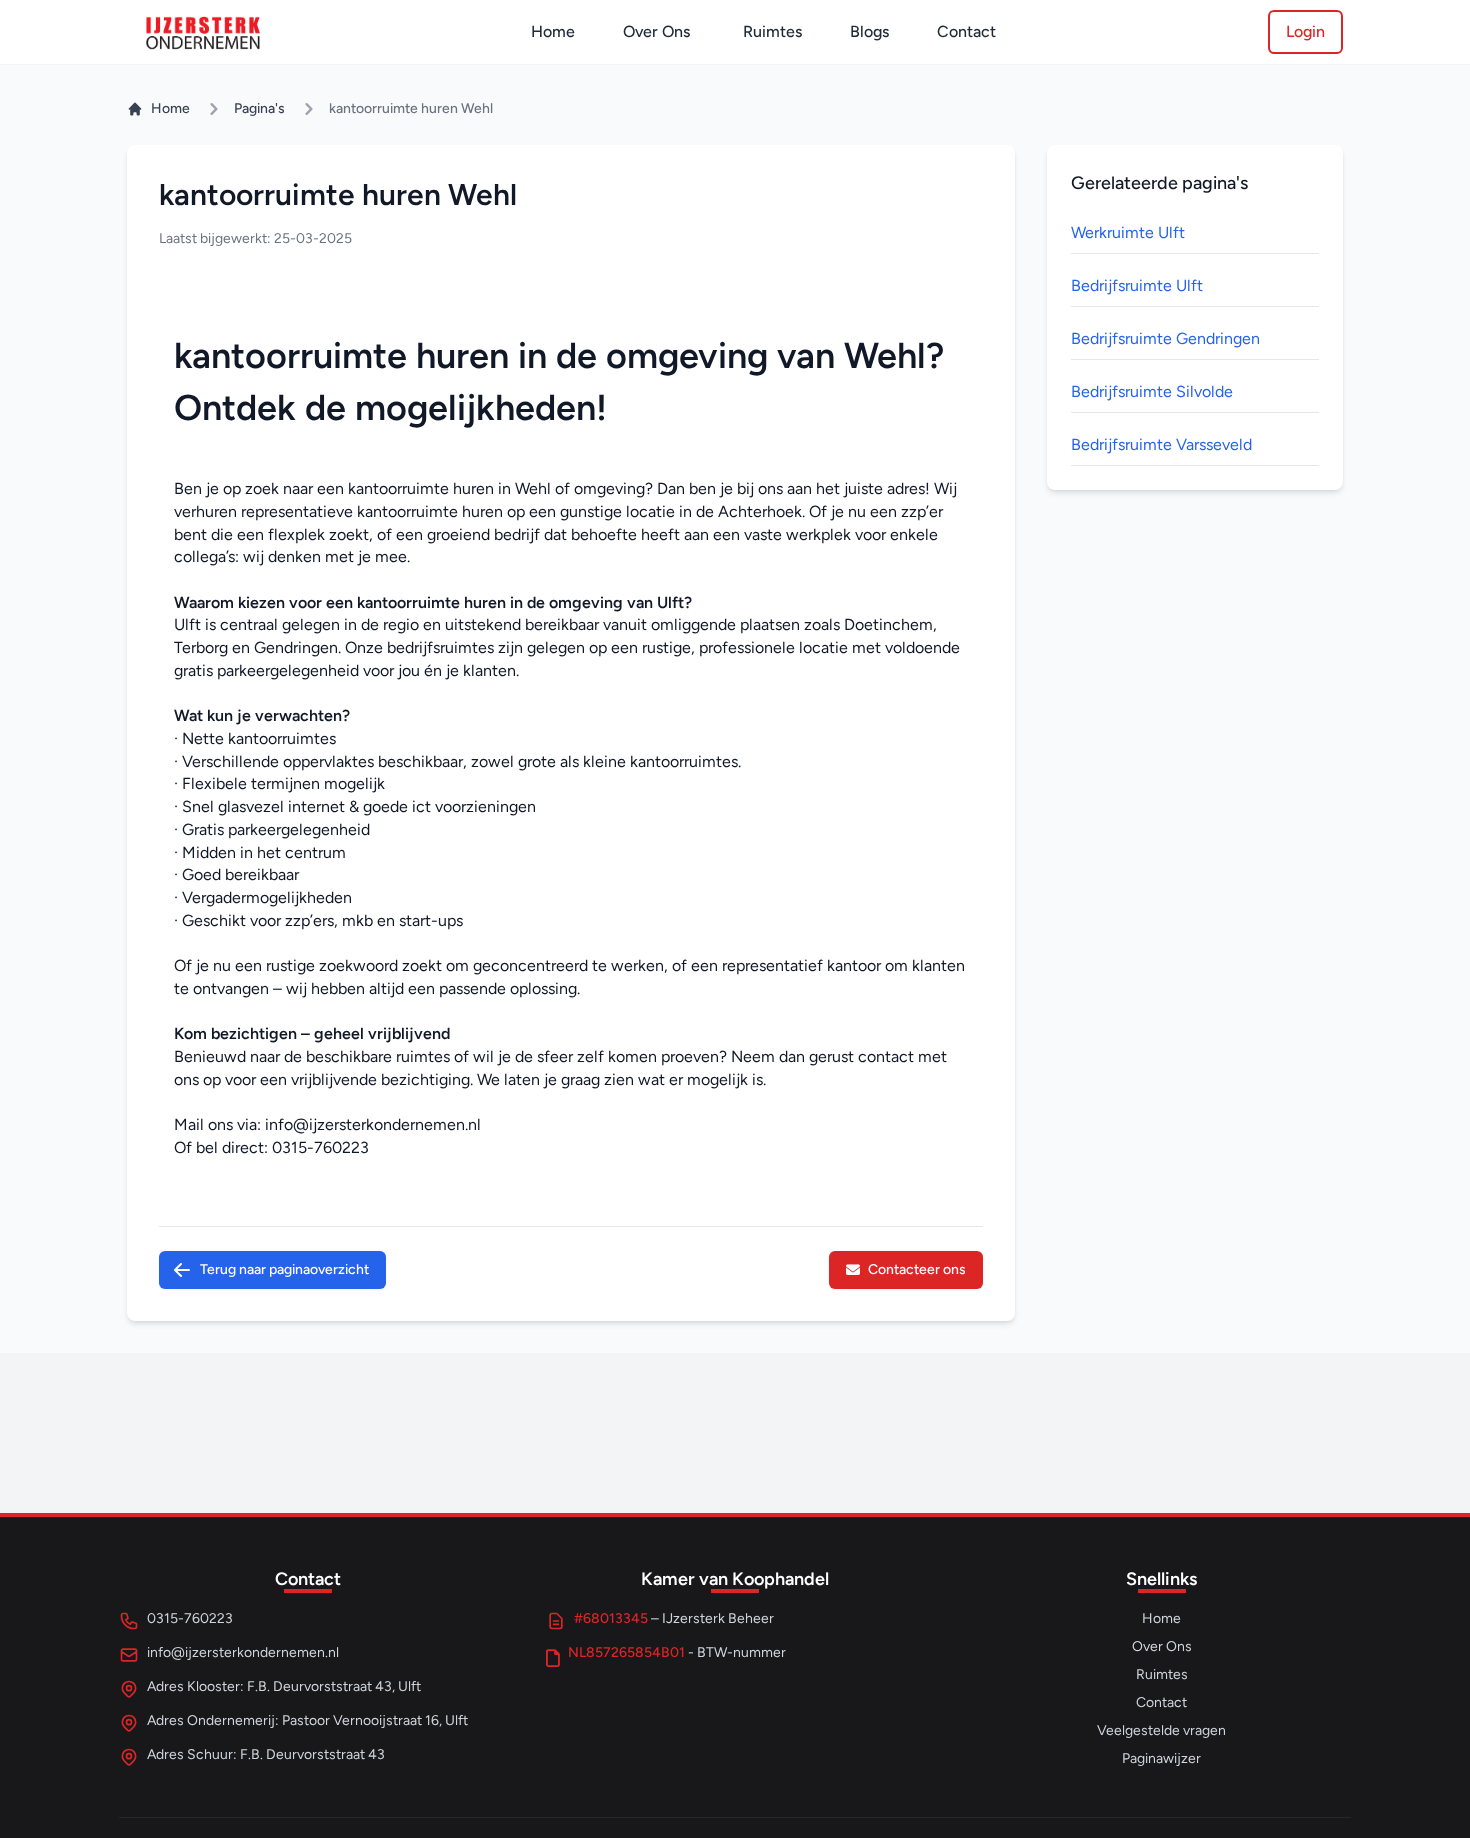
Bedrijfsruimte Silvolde (1152, 391)
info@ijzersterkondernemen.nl (373, 1124)
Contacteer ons (917, 1269)
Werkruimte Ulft (1128, 232)
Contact (966, 31)
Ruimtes (772, 31)
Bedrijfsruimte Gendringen (1165, 338)
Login (1305, 31)
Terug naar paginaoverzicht (284, 1269)
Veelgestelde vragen (1161, 1730)
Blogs (869, 31)
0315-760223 (320, 1147)
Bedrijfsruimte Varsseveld (1161, 444)
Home (553, 31)
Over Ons (656, 31)
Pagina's (259, 108)
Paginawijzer (1161, 1758)
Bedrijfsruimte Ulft (1137, 285)
